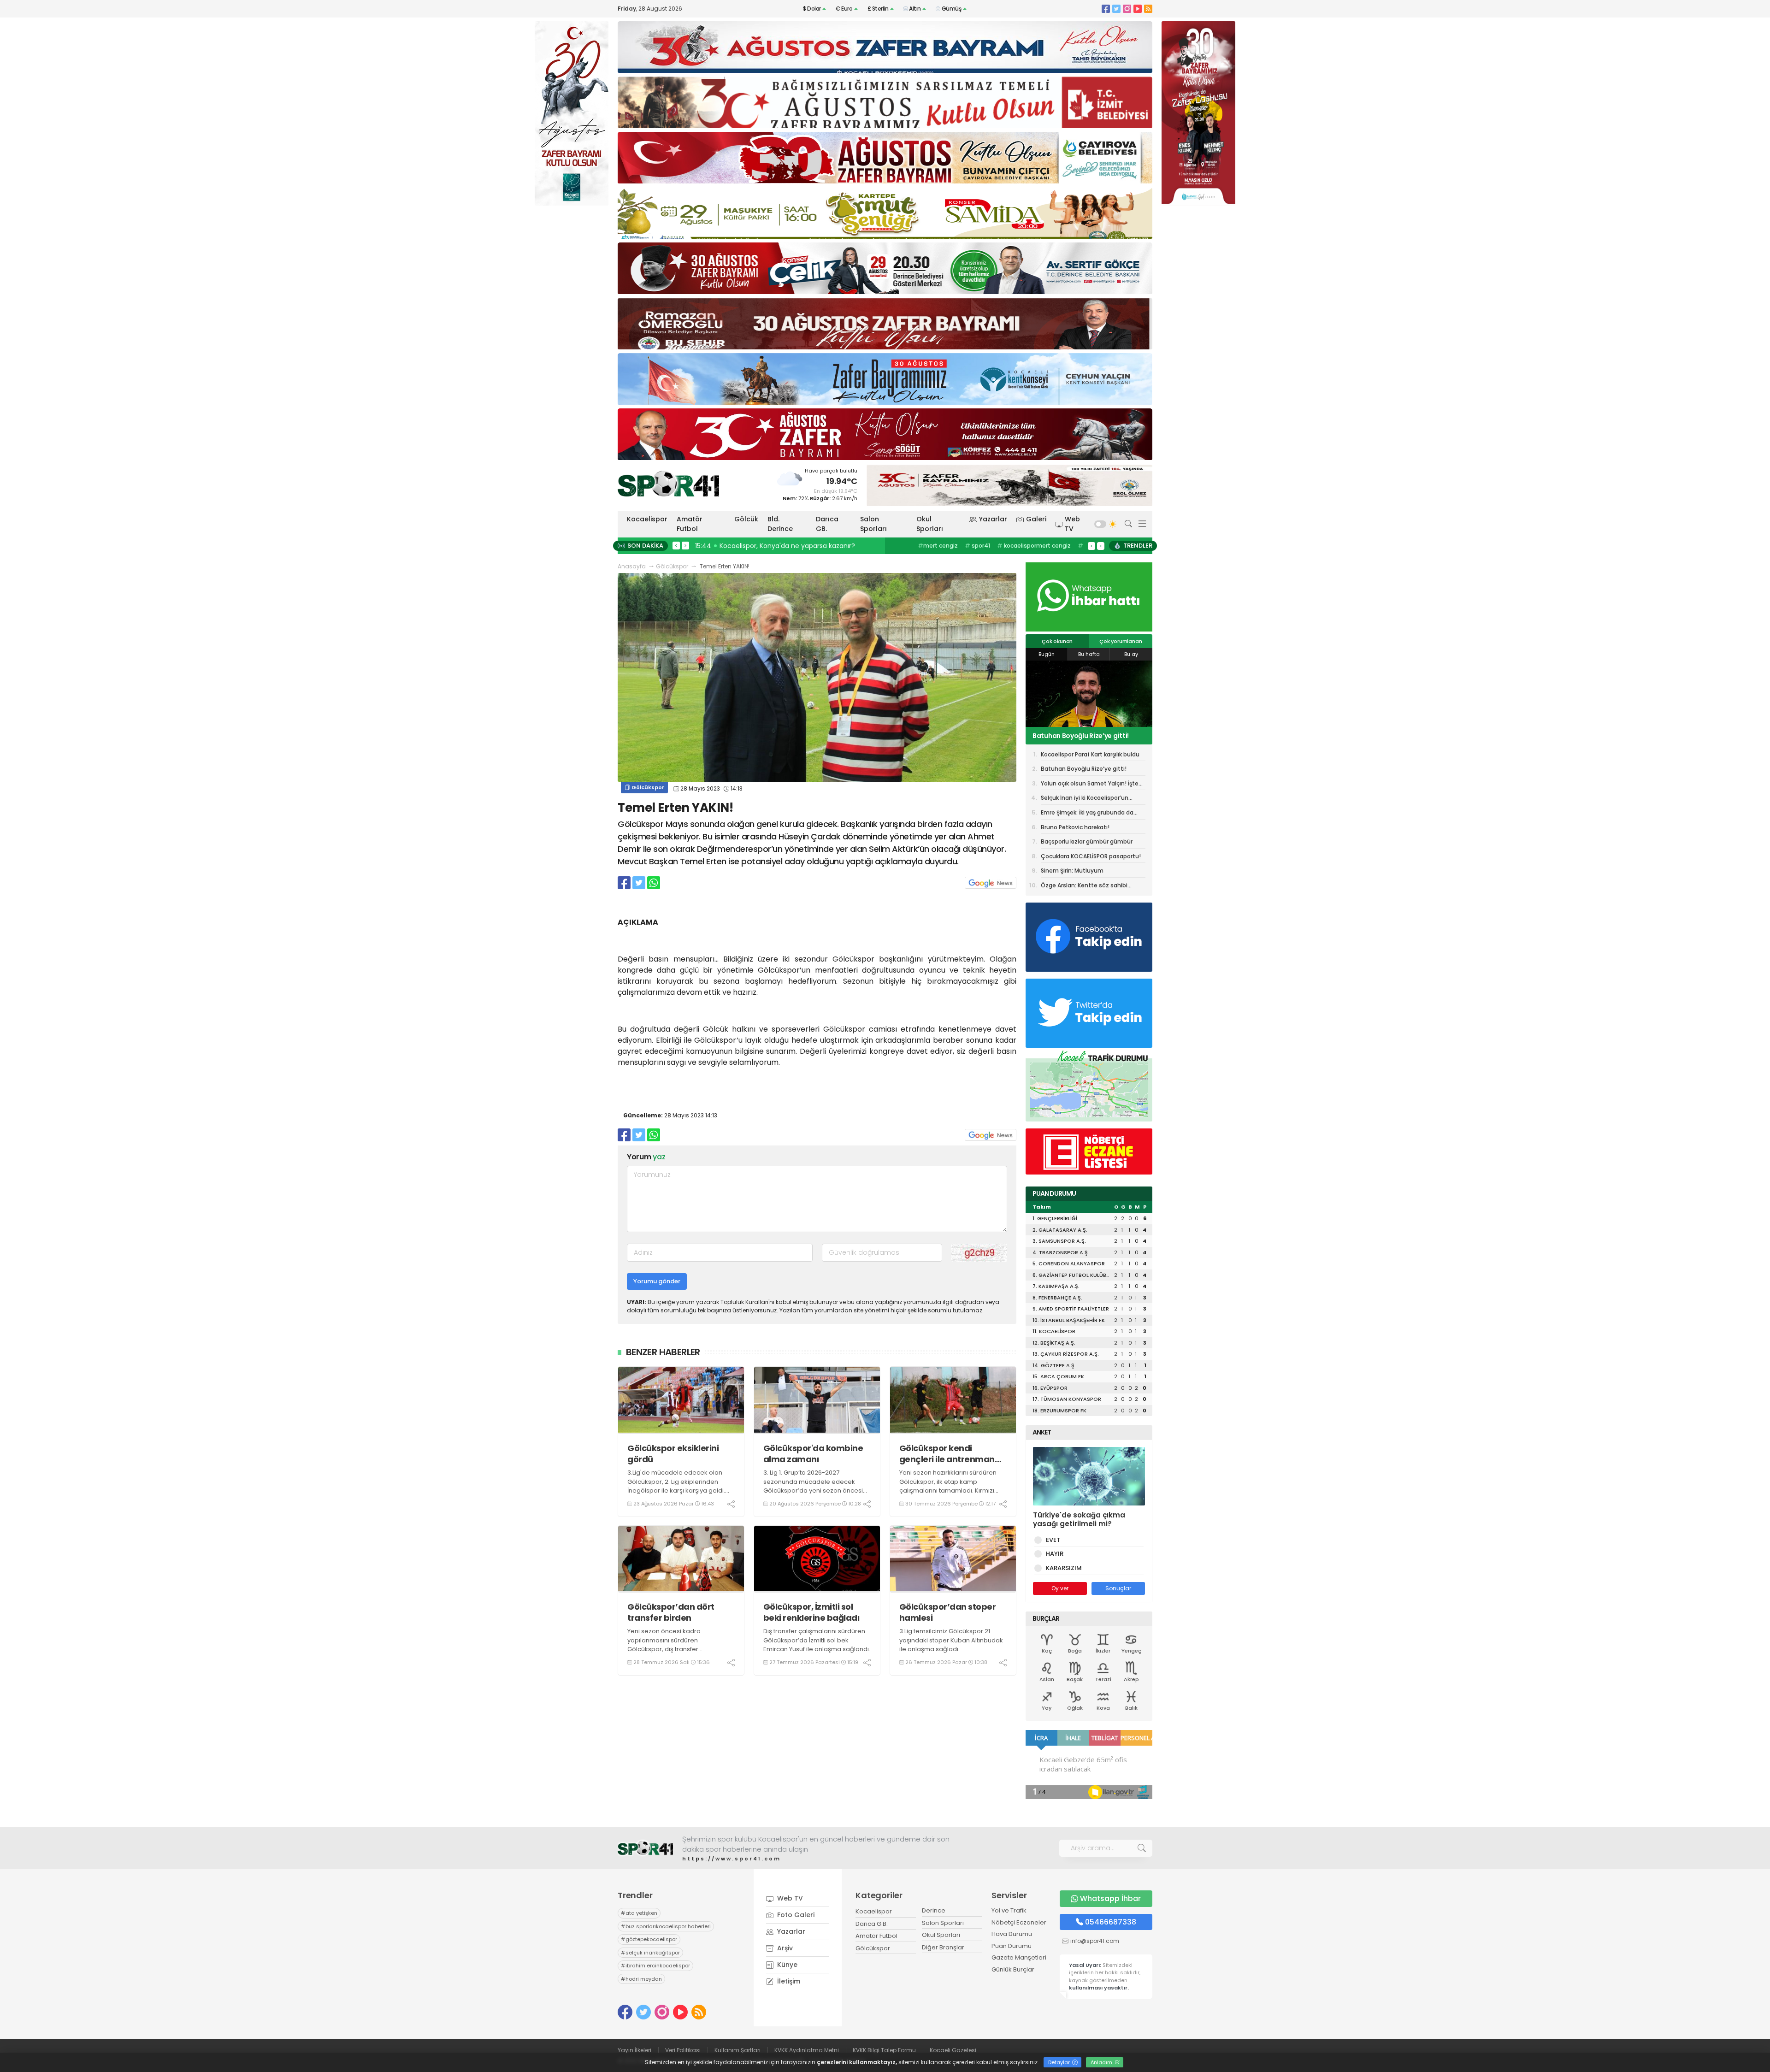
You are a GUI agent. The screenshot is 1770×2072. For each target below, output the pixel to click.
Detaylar (1060, 2062)
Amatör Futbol (690, 524)
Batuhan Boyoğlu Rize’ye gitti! (1084, 769)
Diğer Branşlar (943, 1947)
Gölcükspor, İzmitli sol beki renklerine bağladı (811, 1612)
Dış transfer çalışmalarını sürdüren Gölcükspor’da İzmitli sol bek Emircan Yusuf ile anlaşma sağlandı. (817, 1640)
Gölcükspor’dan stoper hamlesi (948, 1612)
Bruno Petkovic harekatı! (1075, 827)
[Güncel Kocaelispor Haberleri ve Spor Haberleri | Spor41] (668, 484)
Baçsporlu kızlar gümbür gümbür (1087, 841)
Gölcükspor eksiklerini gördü (673, 1454)
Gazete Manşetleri (1019, 1957)
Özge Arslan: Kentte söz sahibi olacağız (1084, 887)
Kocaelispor (647, 519)
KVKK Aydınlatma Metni (807, 2050)
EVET (1053, 1540)
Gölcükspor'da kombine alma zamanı (813, 1454)
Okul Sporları (930, 524)
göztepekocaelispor (649, 1939)
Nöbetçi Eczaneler (1019, 1922)
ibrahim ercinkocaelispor (655, 1966)
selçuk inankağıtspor (650, 1953)
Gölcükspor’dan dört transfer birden (671, 1612)
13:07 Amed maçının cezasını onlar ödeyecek (770, 546)
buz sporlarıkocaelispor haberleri (1032, 546)
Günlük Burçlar (1013, 1969)
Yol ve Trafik (1009, 1910)
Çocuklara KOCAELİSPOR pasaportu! (1091, 856)
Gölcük (746, 519)
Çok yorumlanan (1121, 641)
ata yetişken (956, 546)
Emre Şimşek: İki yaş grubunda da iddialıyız (1087, 814)
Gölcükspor (672, 566)
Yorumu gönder (657, 1281)
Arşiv (784, 1948)
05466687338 (1111, 1922)
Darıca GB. (827, 524)
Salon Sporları (873, 524)
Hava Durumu (1012, 1934)
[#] (645, 1848)
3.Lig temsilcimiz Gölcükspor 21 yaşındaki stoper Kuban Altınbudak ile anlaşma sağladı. (951, 1640)
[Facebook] (1106, 9)
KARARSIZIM (1064, 1568)
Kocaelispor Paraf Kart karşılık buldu (1090, 754)
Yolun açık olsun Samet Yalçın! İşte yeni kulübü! (1088, 736)
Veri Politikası (683, 2050)
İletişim (788, 1981)
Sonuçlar (1118, 1588)
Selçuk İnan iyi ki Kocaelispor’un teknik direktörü (1085, 799)
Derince (934, 1910)
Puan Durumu (1012, 1946)
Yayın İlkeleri (634, 2050)
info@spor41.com (1095, 1941)
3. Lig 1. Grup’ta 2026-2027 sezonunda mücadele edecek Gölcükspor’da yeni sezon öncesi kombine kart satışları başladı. (813, 1486)
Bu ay (1131, 654)
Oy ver (1060, 1588)
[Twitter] (1116, 9)
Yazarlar (993, 519)
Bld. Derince (780, 524)
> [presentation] (685, 545)
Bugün (1047, 654)
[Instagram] (1127, 9)
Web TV (1072, 524)
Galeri (1036, 519)
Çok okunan (1057, 641)
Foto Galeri (795, 1915)
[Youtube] (1138, 9)
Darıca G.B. (872, 1924)
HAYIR (1055, 1554)
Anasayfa (632, 566)
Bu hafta (1089, 654)
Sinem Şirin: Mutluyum (1072, 871)
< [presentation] (676, 545)
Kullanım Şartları (737, 2050)
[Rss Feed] (1148, 9)
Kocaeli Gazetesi (953, 2050)
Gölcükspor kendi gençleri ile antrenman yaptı (947, 1454)
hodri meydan (641, 1979)
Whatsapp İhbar (1110, 1898)
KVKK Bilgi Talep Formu (884, 2050)
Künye (786, 1965)
